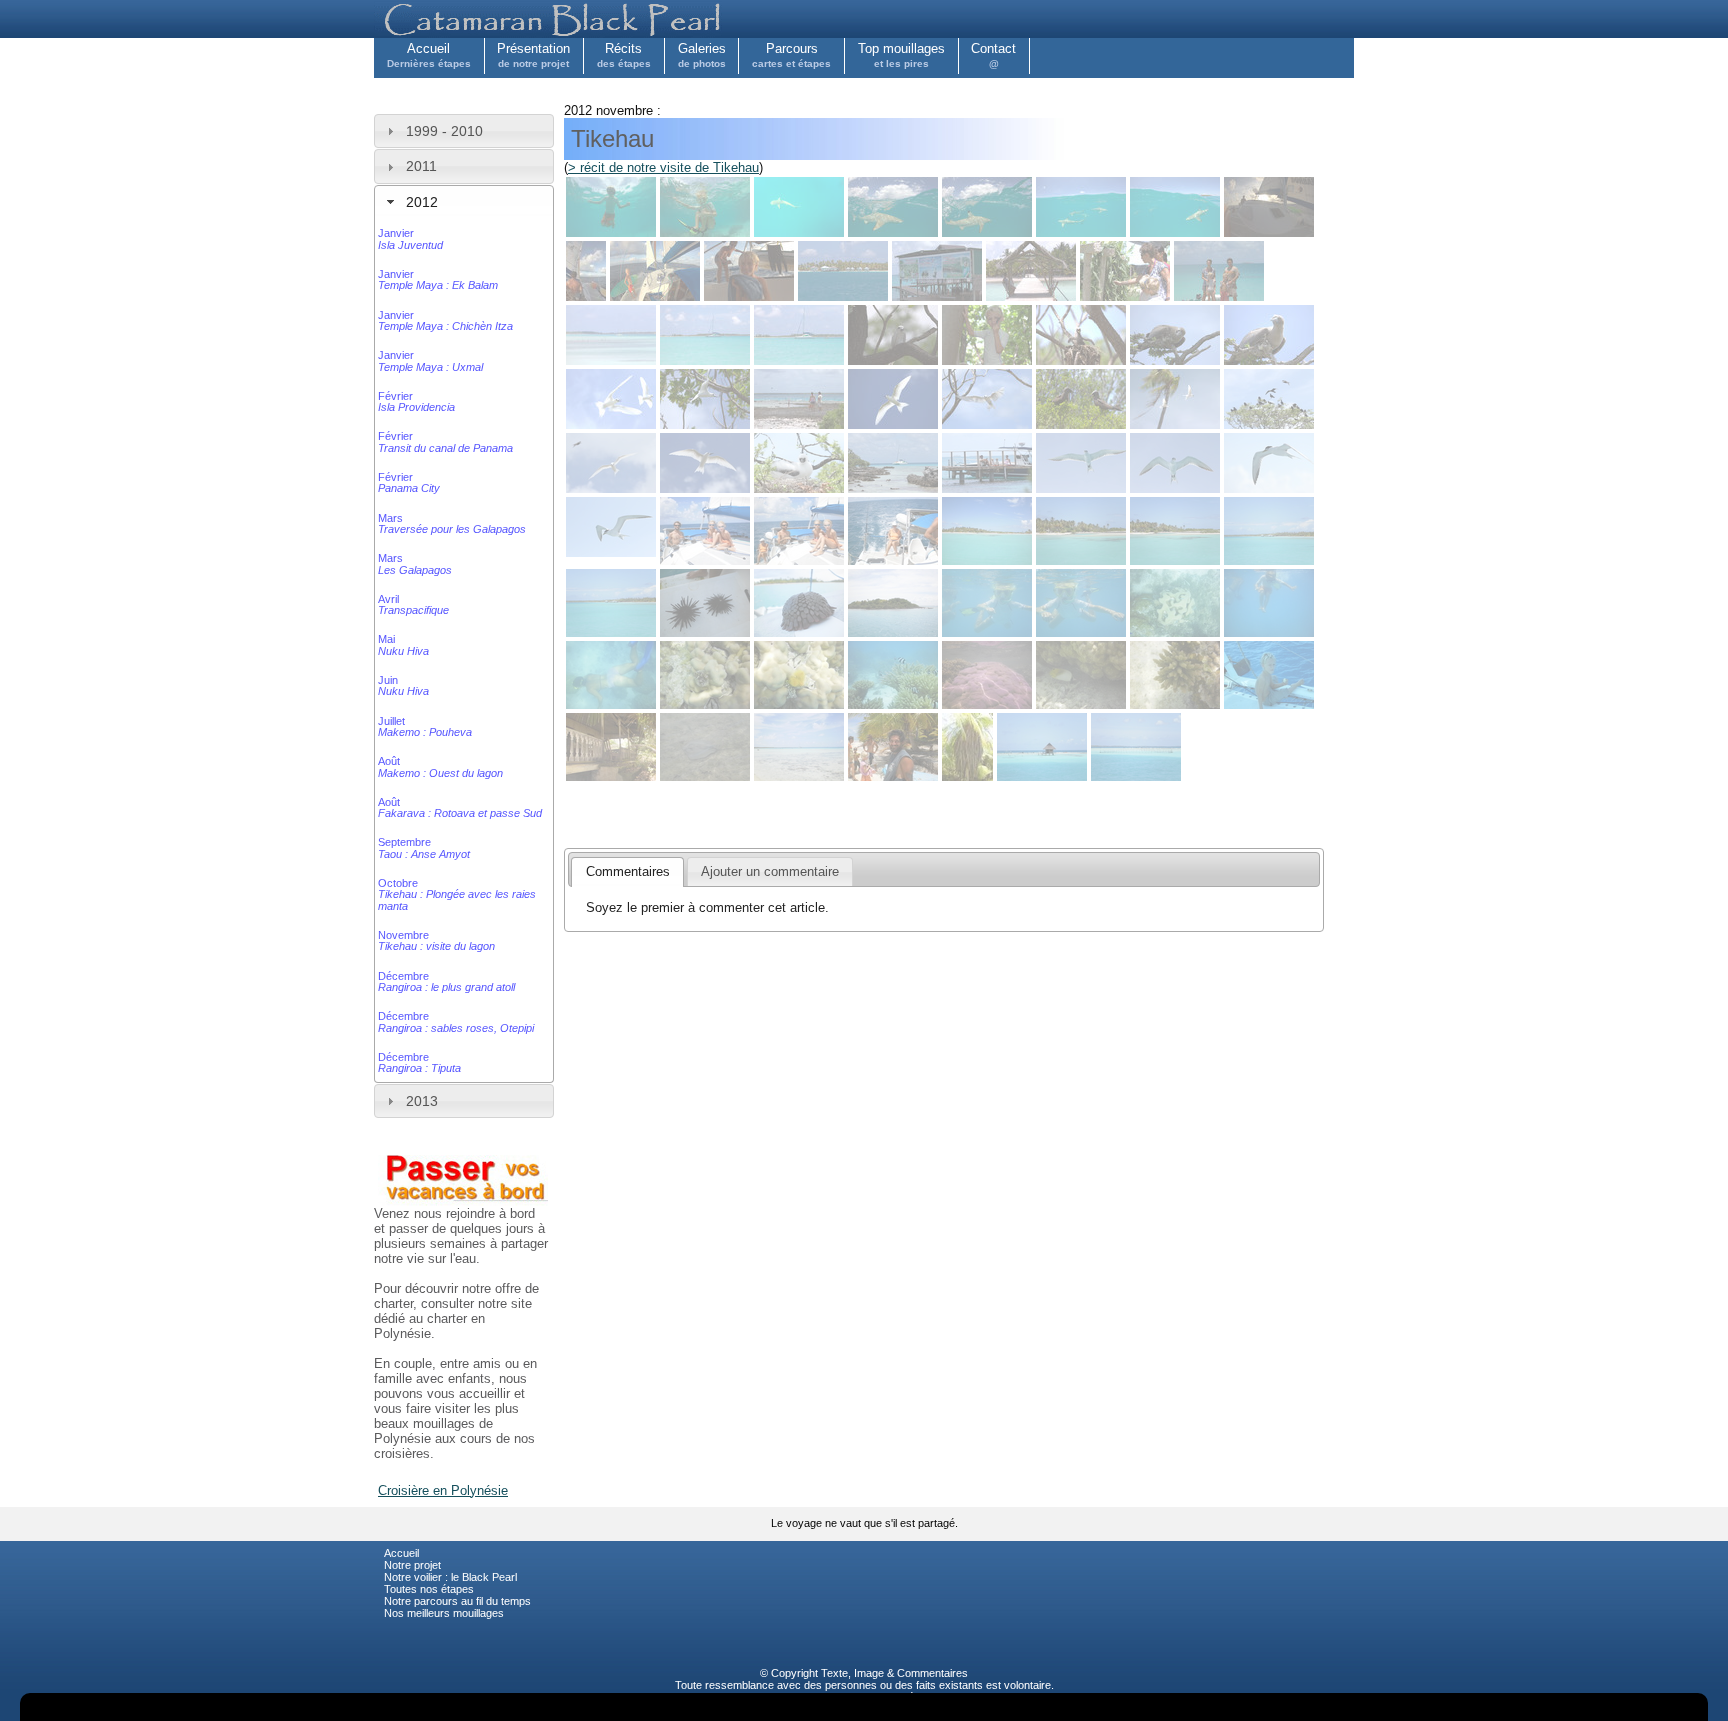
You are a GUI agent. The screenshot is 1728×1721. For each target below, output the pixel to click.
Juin (403, 685)
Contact (993, 55)
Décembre (446, 981)
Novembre (436, 940)
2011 (421, 166)
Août (440, 766)
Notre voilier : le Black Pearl (450, 1577)
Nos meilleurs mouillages (444, 1613)
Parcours (791, 55)
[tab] (464, 131)
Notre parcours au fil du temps (457, 1601)
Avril (413, 604)
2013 (422, 1101)
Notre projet (412, 1565)
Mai (403, 644)
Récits (624, 55)
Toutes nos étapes (429, 1589)
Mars (452, 523)
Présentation (533, 55)
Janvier (410, 238)
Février (416, 401)
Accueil (429, 55)
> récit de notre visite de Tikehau (663, 167)
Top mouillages (901, 55)
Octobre (457, 894)
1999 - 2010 (444, 131)
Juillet (425, 726)
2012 (422, 202)
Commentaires (932, 1673)
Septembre (424, 847)
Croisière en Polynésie (443, 1490)
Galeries (702, 55)
